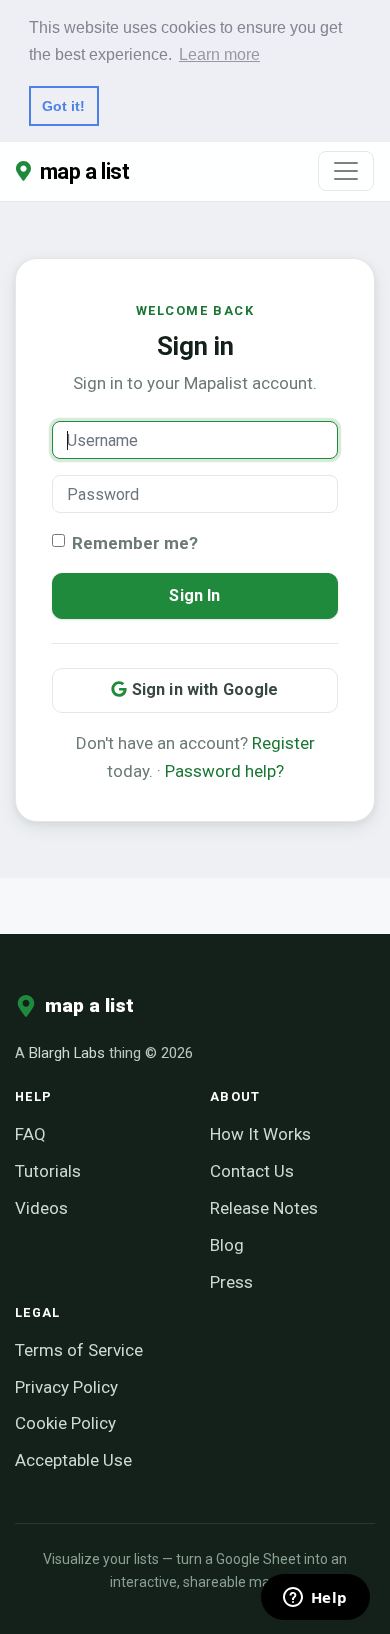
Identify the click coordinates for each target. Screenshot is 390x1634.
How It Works (260, 1134)
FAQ (30, 1134)
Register (283, 743)
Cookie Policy (65, 1423)
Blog (227, 1245)
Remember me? (135, 543)
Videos (41, 1208)
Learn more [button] (219, 54)
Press (231, 1282)
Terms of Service (79, 1350)
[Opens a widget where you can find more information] (315, 1599)
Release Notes (264, 1208)
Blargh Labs (67, 1053)
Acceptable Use (73, 1460)
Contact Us (252, 1171)
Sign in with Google (202, 689)
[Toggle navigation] (346, 171)
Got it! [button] (63, 106)
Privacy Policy (66, 1387)
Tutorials (48, 1171)
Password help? (224, 771)
